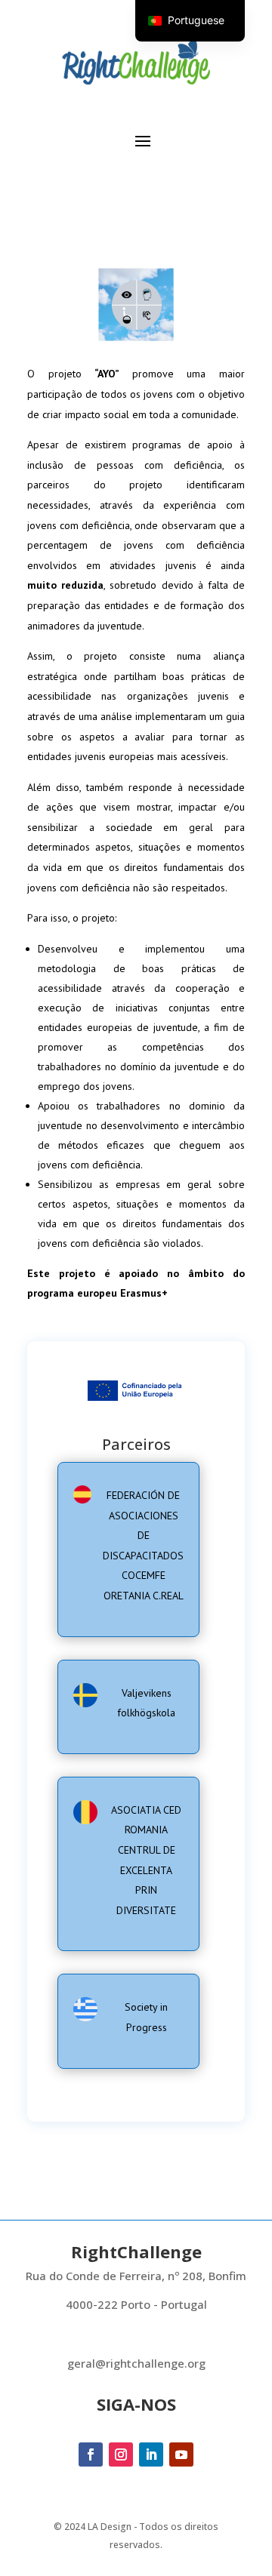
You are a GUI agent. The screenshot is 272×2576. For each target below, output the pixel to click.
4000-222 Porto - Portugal (136, 2304)
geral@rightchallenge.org (136, 2363)
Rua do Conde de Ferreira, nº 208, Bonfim (136, 2276)
